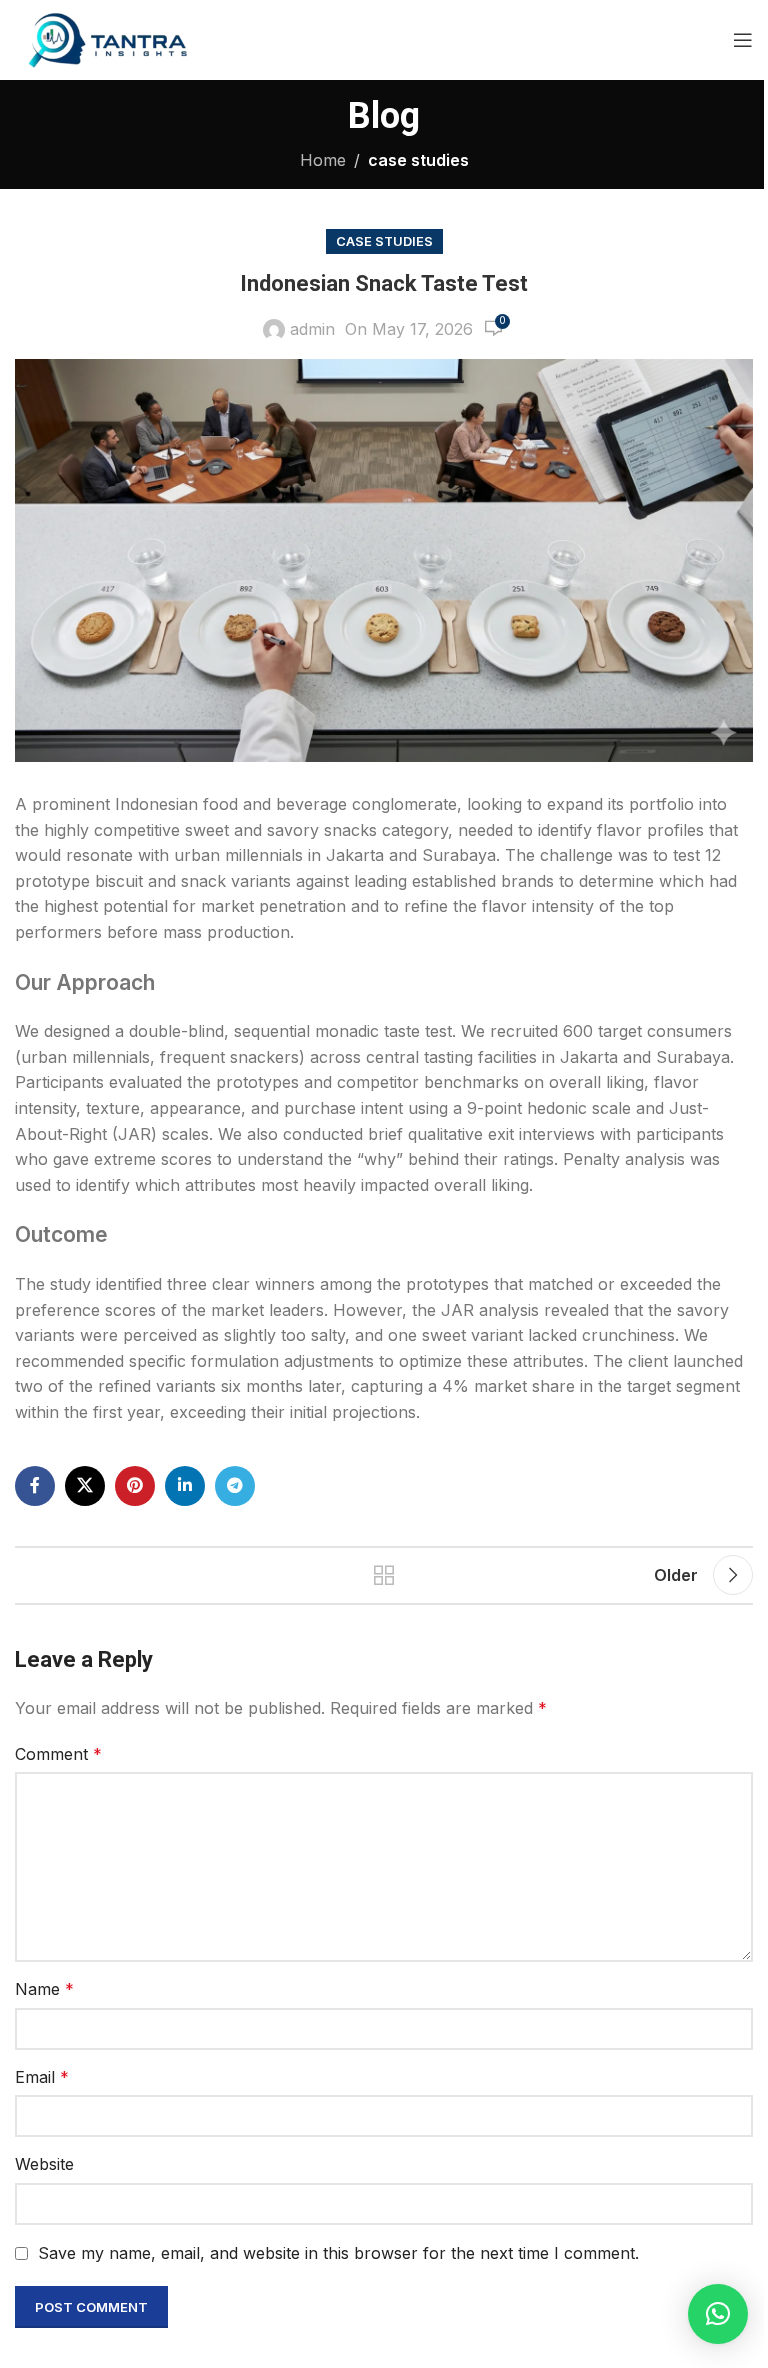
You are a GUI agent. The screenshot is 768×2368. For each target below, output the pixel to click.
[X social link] (85, 1486)
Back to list (384, 1575)
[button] (718, 2314)
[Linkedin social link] (185, 1486)
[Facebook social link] (35, 1486)
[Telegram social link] (235, 1486)
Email (42, 2077)
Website (44, 2164)
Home (323, 160)
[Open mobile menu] (743, 40)
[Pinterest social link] (135, 1486)
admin (312, 329)
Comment (58, 1754)
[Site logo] (104, 38)
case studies (418, 160)
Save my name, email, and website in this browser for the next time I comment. (338, 2253)
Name (44, 1989)
